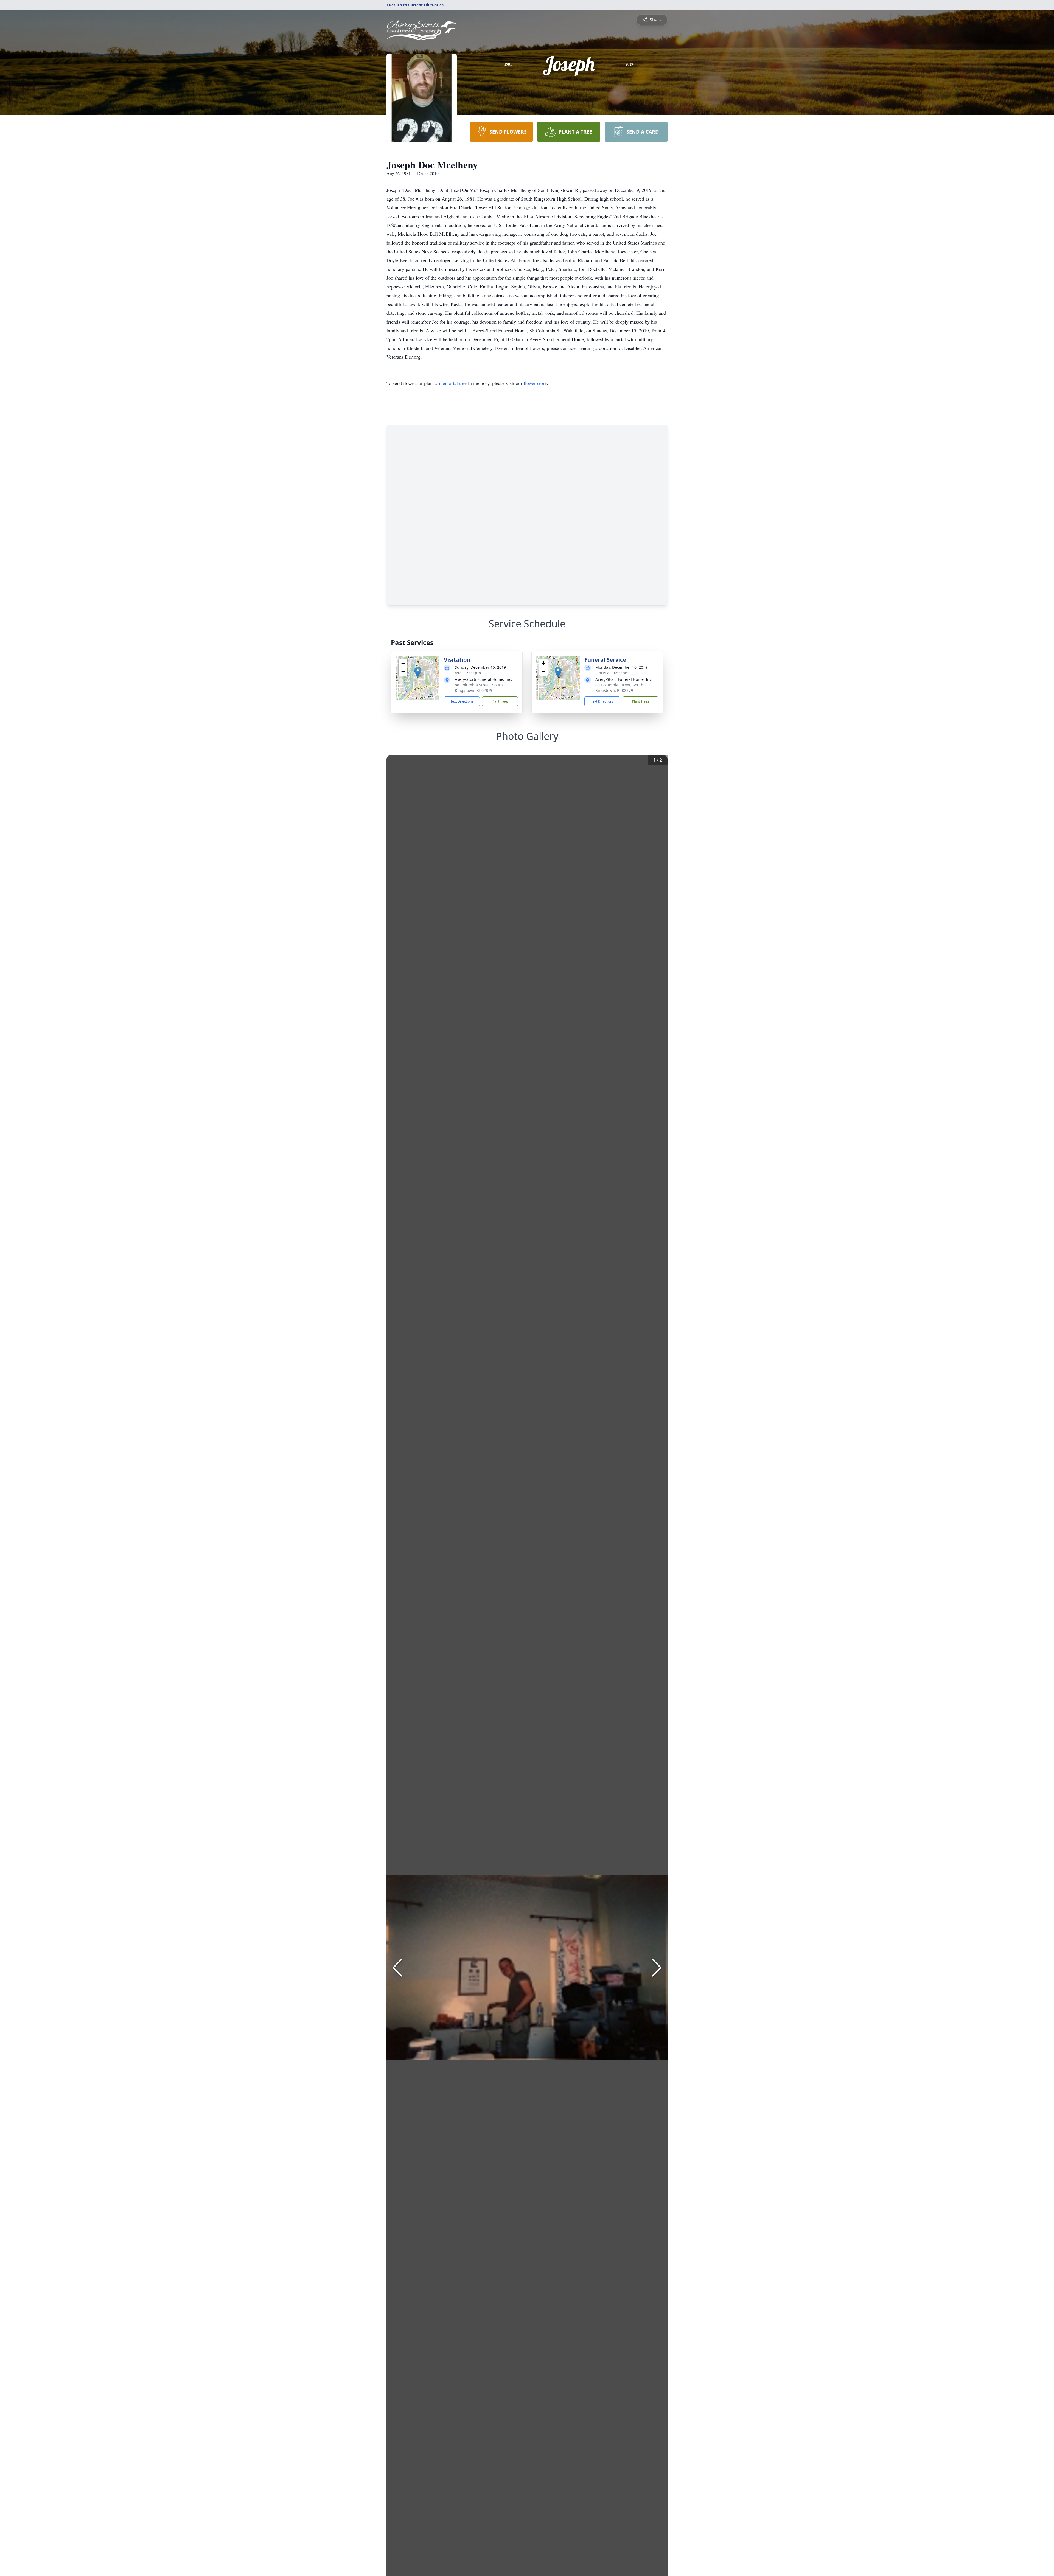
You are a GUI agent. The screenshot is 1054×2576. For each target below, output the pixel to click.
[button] (418, 672)
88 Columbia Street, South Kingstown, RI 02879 (479, 688)
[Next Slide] (657, 1968)
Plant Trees (500, 701)
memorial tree (453, 383)
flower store (535, 383)
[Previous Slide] (397, 1968)
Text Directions (462, 701)
